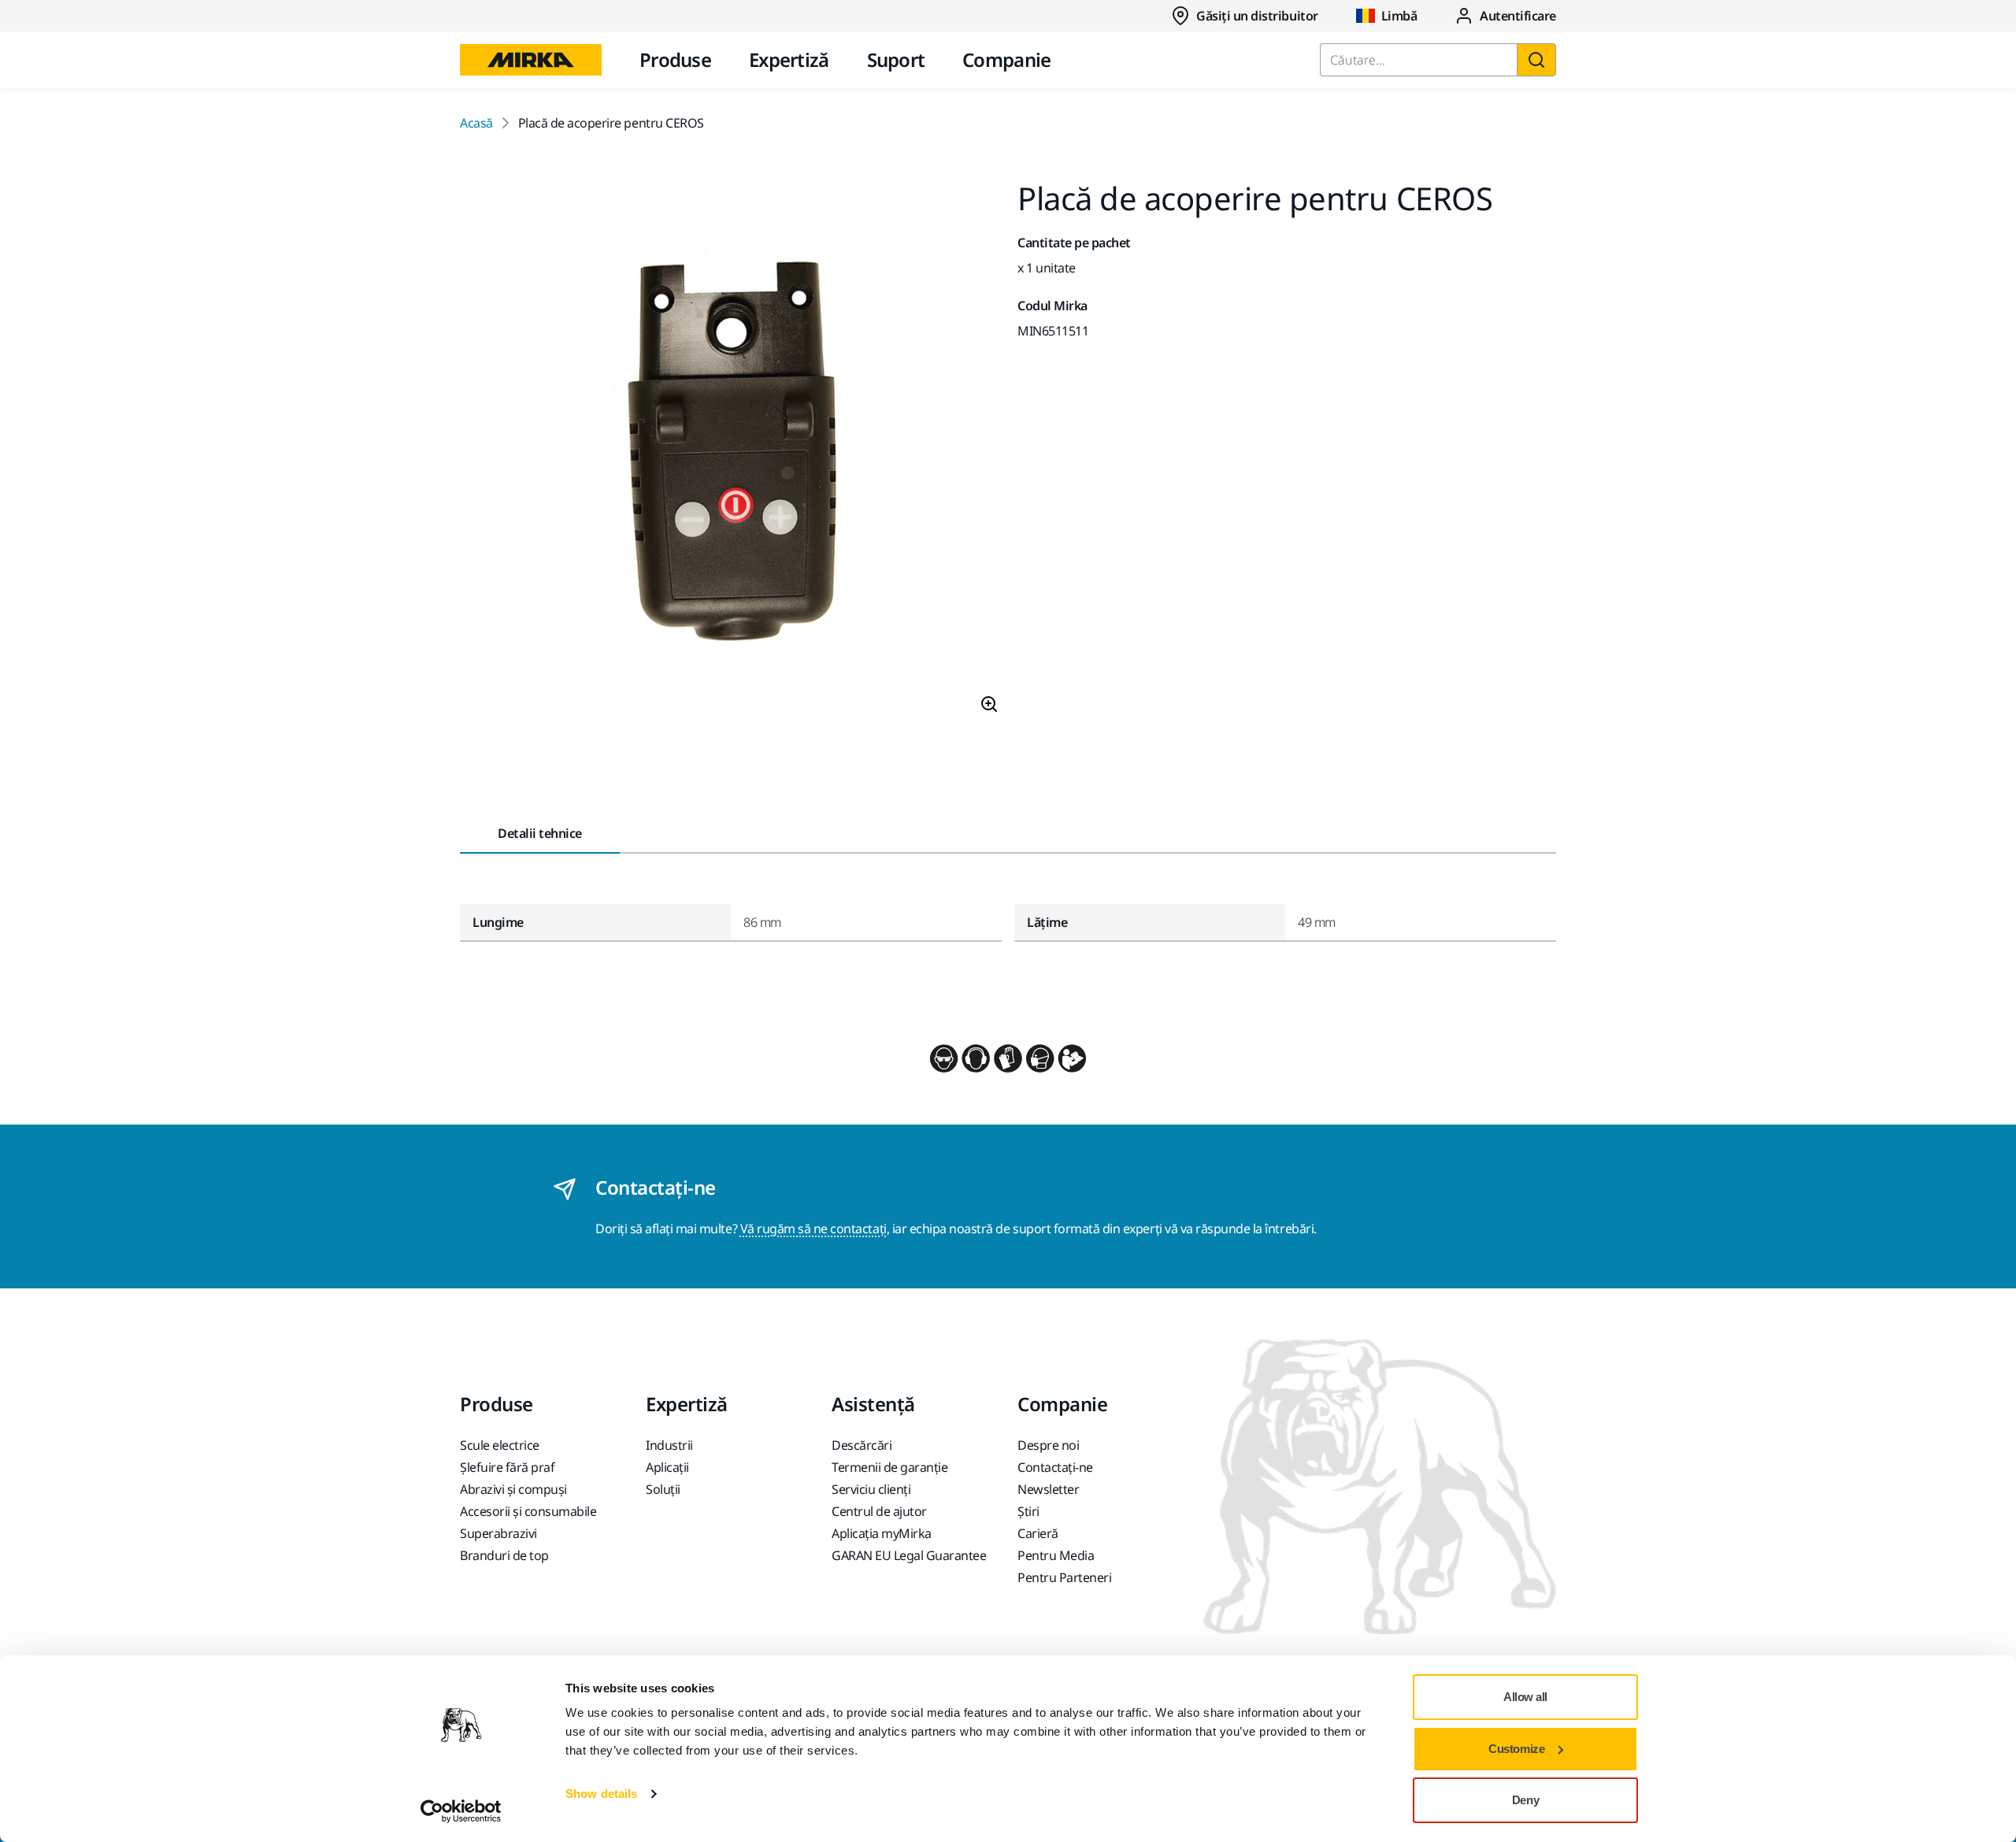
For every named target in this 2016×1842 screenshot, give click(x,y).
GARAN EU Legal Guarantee (909, 1555)
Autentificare (1518, 16)
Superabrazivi (498, 1533)
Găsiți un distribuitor (1257, 16)
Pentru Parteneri (1064, 1577)
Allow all (1525, 1697)
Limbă (1399, 16)
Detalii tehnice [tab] (540, 833)
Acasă (476, 123)
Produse (675, 59)
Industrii (669, 1445)
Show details (601, 1794)
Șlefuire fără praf (507, 1467)
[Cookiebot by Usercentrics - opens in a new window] (461, 1811)
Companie (1006, 59)
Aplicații (667, 1467)
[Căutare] (1536, 60)
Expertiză (789, 59)
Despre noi (1048, 1445)
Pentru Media (1056, 1555)
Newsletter (1048, 1489)
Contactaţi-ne (1055, 1467)
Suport (896, 59)
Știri (1028, 1511)
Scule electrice (500, 1445)
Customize (1516, 1749)
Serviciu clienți (871, 1489)
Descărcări (862, 1445)
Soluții (663, 1489)
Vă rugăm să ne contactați (813, 1229)
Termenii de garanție (889, 1467)
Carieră (1038, 1533)
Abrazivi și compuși (513, 1489)
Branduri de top (504, 1555)
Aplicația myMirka (882, 1533)
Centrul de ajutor (879, 1511)
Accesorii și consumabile (528, 1511)
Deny (1525, 1800)
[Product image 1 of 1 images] (729, 454)
